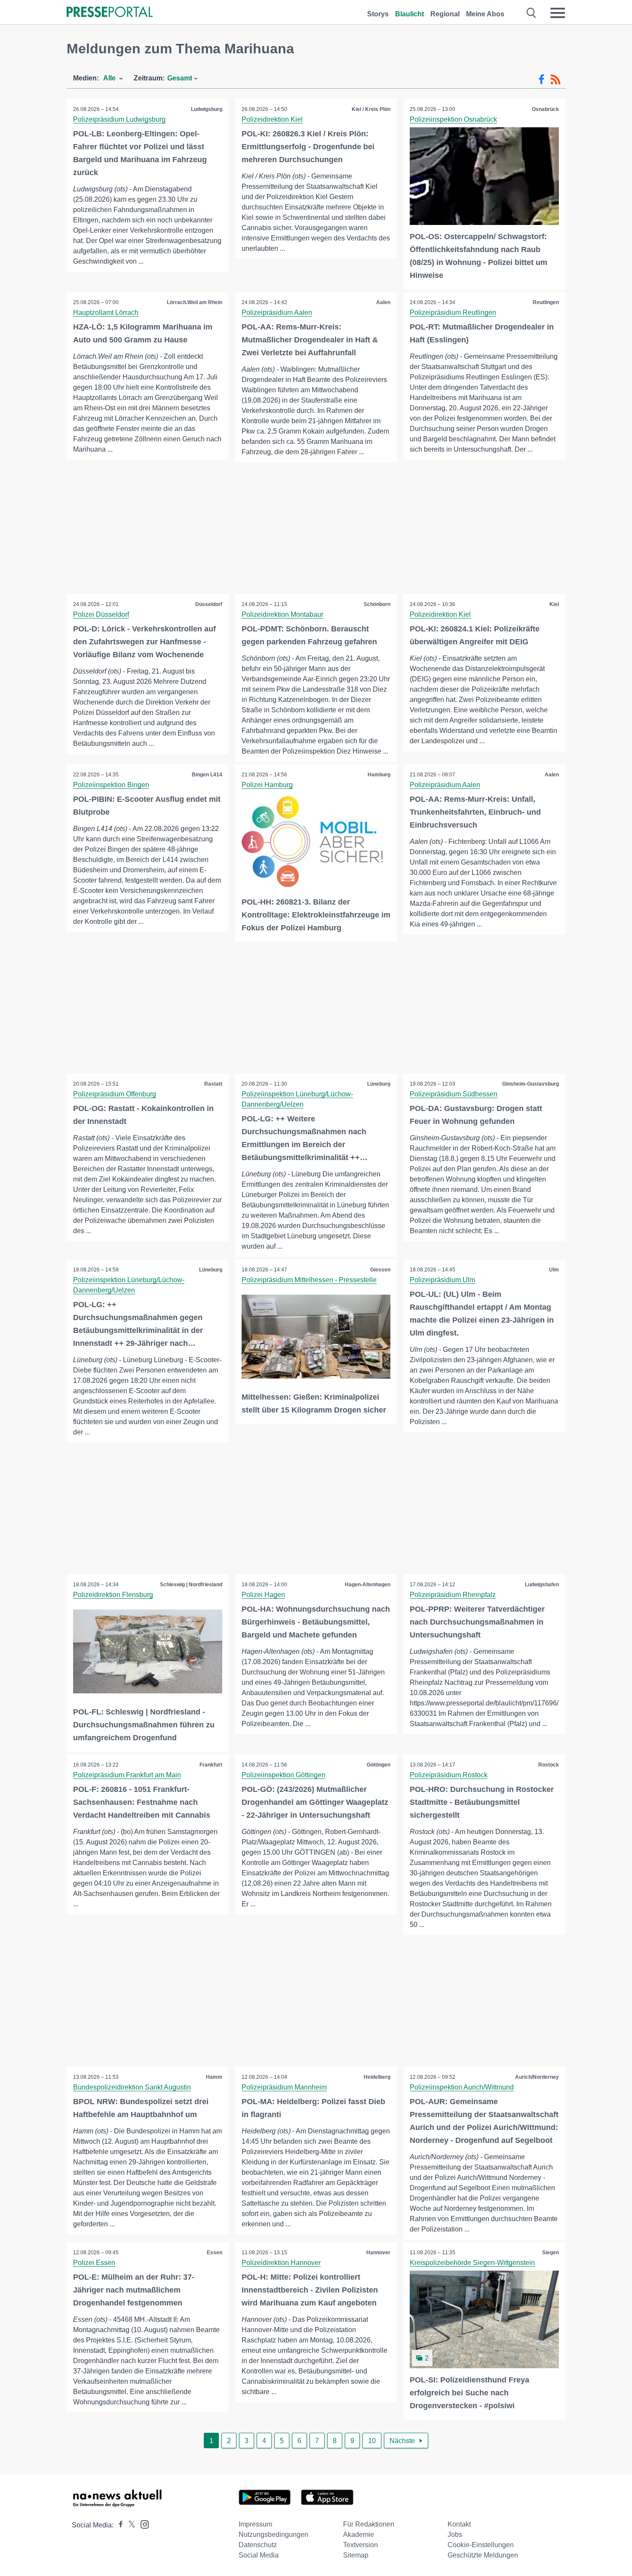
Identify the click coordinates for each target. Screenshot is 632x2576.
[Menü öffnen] (558, 13)
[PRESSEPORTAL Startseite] (110, 13)
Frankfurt (211, 1765)
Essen (215, 2253)
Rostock (549, 1765)
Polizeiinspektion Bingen (111, 785)
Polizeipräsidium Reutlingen (453, 312)
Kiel (554, 604)
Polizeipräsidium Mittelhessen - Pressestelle (309, 1280)
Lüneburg (379, 1084)
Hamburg (379, 775)
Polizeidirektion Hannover (281, 2263)
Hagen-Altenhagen (368, 1585)
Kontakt (459, 2524)
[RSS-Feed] (555, 80)
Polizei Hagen (263, 1595)
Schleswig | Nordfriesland (191, 1585)
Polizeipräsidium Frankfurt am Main (127, 1775)
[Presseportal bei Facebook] (118, 2525)
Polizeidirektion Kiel (272, 119)
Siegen (551, 2253)
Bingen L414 (207, 775)
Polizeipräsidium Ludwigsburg (119, 119)
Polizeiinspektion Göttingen (284, 1775)
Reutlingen (546, 302)
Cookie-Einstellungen (481, 2545)
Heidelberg (377, 2077)
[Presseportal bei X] (129, 2525)
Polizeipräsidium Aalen (277, 312)
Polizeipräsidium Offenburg (115, 1094)
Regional (445, 14)
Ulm (554, 1270)
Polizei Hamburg (267, 785)
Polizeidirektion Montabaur (282, 614)
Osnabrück (545, 109)
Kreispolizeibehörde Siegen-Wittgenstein (472, 2263)
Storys (378, 14)
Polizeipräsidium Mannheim (284, 2087)
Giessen (380, 1270)
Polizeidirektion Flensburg (113, 1595)
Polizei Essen (94, 2263)
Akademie (359, 2534)
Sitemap (356, 2555)
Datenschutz (258, 2545)
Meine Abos (485, 14)
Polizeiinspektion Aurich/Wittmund (462, 2087)
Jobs (455, 2534)
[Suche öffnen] (532, 13)
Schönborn (377, 604)
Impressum (255, 2524)
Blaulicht (410, 14)
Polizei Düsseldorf (101, 614)
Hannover (378, 2253)
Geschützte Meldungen (483, 2555)
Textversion (360, 2545)
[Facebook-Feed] (541, 80)
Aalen (383, 302)
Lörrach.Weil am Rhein (195, 302)
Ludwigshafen (542, 1585)
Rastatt (213, 1084)
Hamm (214, 2077)
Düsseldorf (209, 604)
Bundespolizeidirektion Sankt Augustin (132, 2087)
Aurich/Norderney (537, 2077)
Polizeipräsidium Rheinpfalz (453, 1595)
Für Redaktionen (369, 2524)
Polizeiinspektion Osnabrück (453, 119)
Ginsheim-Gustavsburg (531, 1084)
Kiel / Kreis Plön (371, 109)
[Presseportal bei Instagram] (142, 2524)
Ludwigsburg (207, 109)
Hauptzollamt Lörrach (106, 312)
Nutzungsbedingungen (273, 2534)
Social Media (259, 2555)
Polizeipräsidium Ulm (442, 1280)
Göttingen (379, 1765)
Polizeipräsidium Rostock (449, 1775)
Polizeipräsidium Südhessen (454, 1094)
